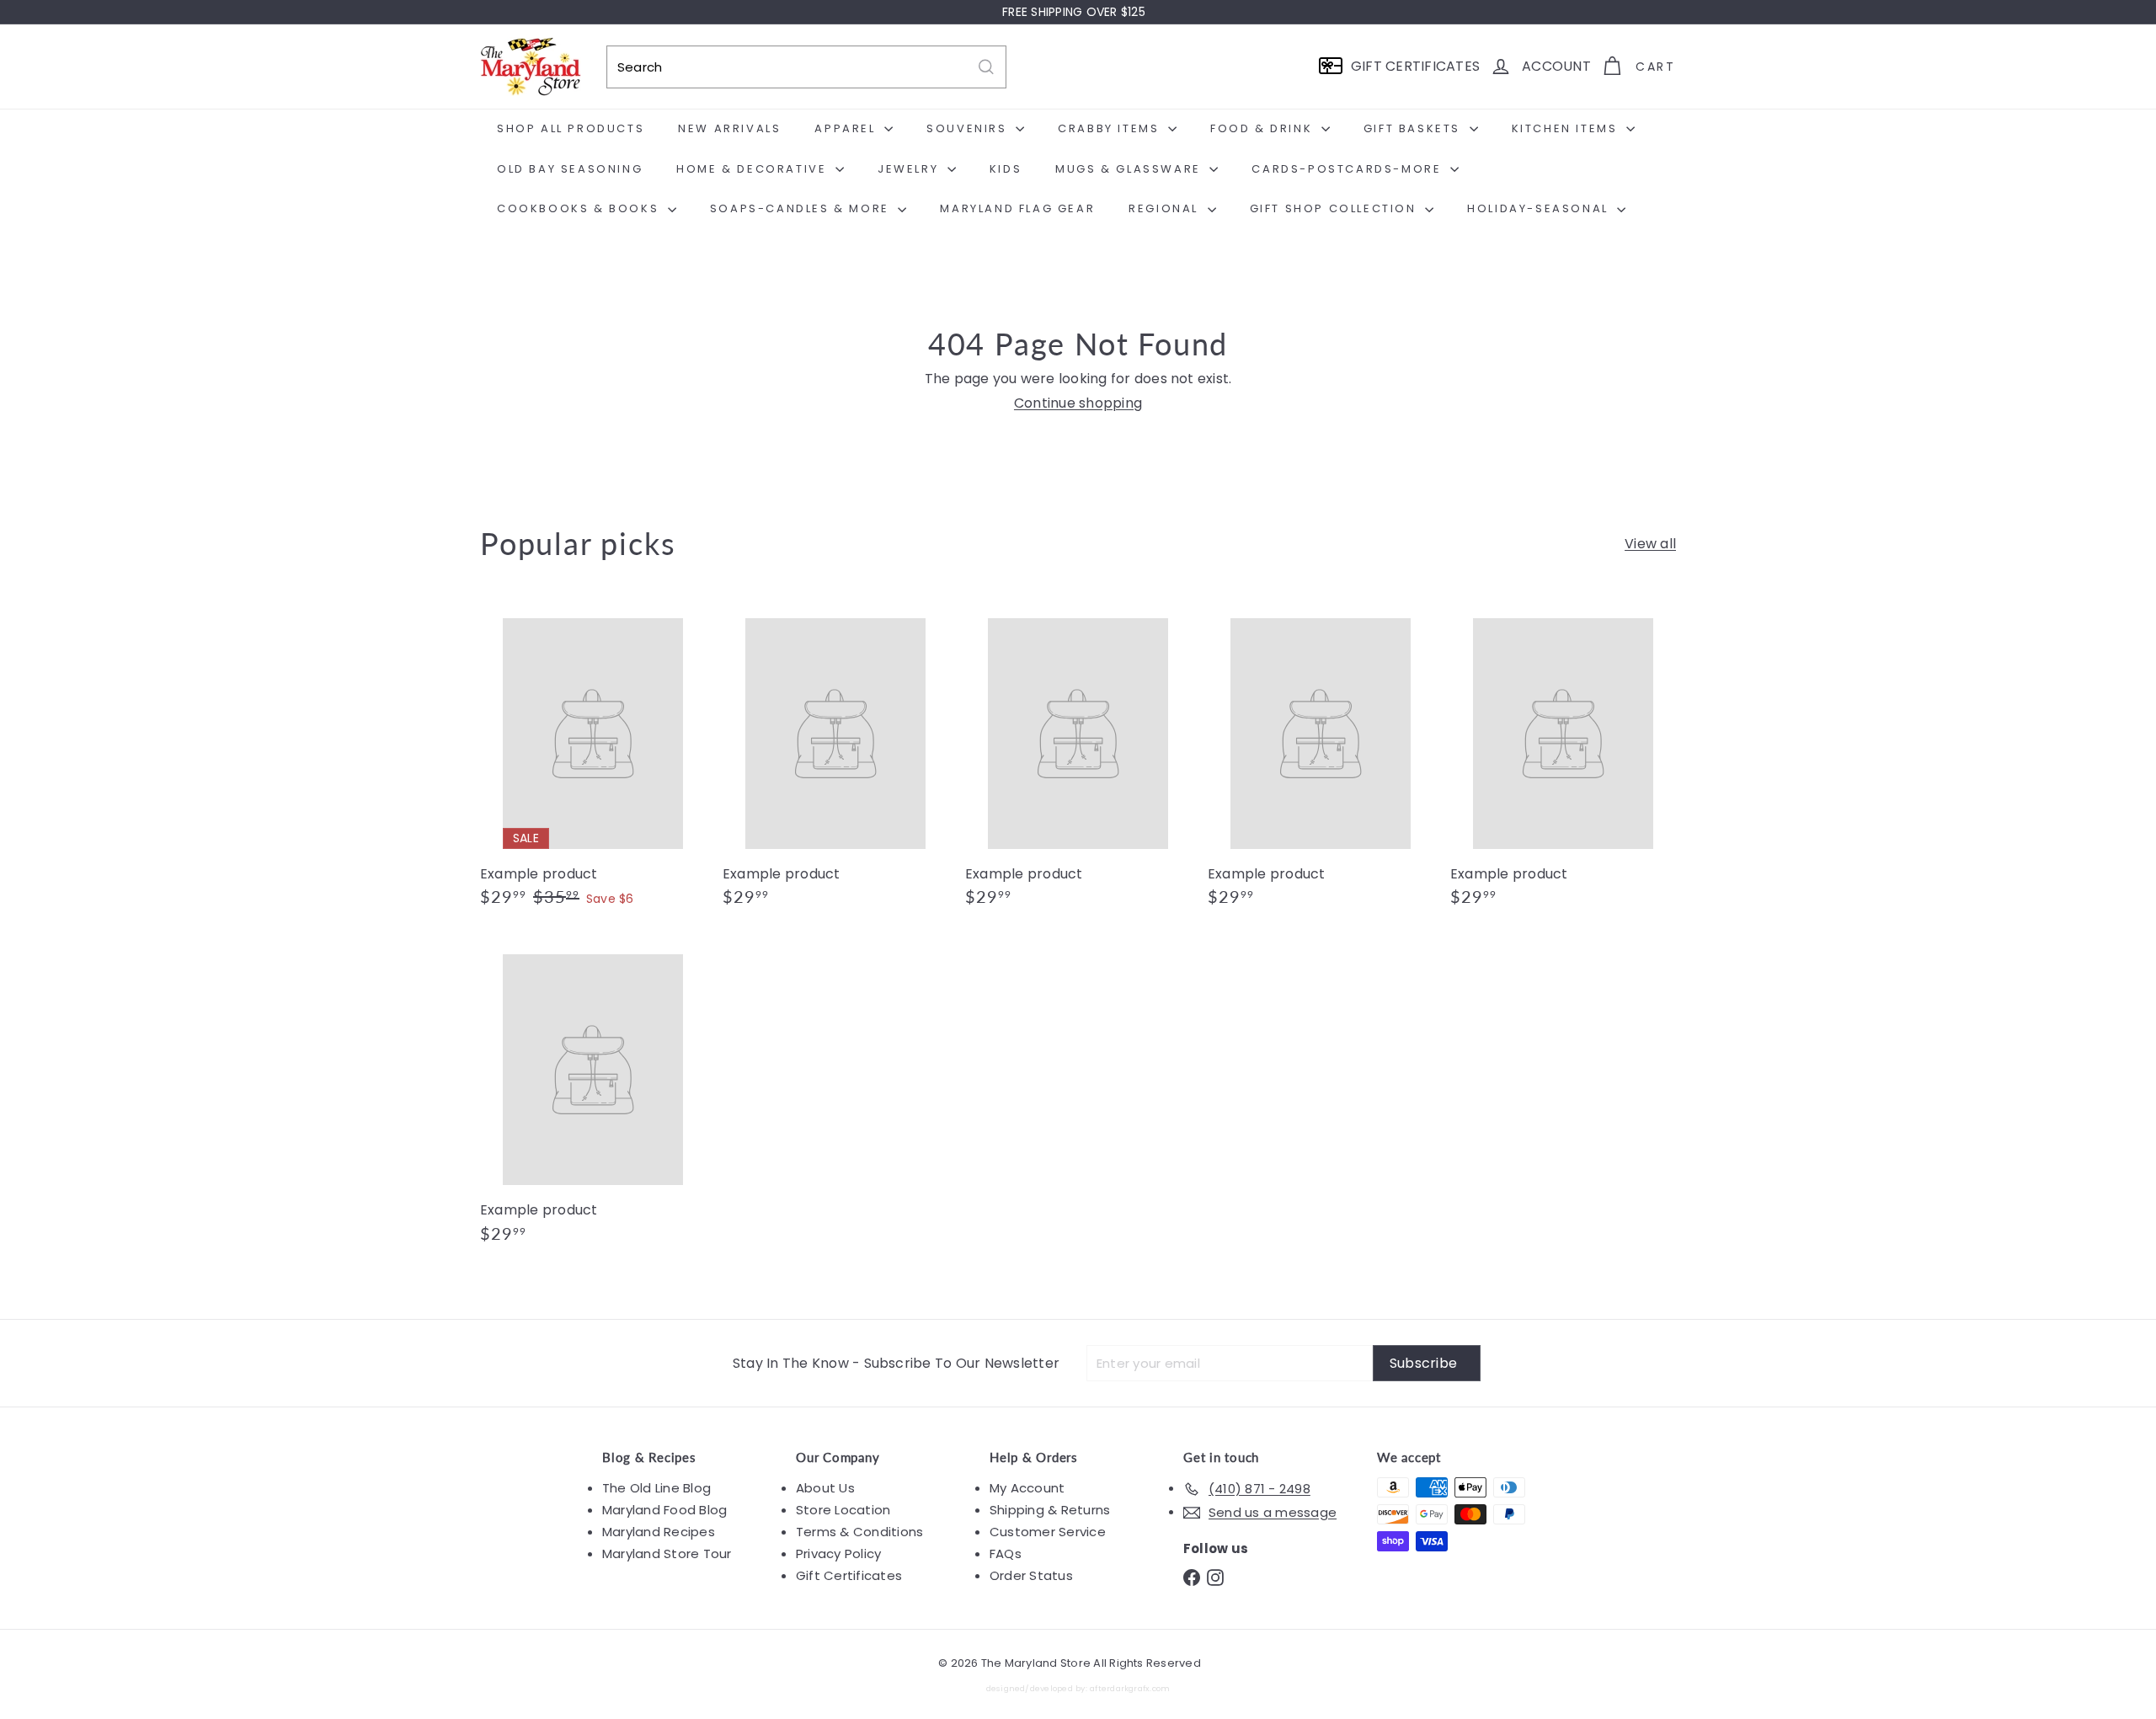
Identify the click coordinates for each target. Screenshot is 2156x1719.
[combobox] (806, 67)
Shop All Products (571, 128)
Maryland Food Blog (664, 1510)
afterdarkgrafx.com (1130, 1688)
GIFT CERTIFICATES (1415, 66)
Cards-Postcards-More (1349, 169)
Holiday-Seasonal (1540, 208)
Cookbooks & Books (580, 208)
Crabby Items (1111, 128)
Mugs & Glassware (1130, 169)
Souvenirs (969, 128)
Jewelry (910, 169)
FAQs (1006, 1554)
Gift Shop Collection (1336, 208)
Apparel (847, 128)
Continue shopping (1078, 403)
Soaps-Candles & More (802, 208)
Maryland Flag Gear (1017, 208)
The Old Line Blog (656, 1488)
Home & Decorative (754, 169)
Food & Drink (1264, 128)
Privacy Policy (838, 1554)
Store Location (843, 1510)
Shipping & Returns (1050, 1510)
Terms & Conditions (859, 1532)
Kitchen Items (1567, 128)
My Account (1027, 1488)
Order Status (1031, 1575)
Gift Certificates (849, 1575)
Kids (1006, 169)
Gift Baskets (1414, 128)
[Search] (986, 67)
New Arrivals (729, 128)
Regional (1166, 208)
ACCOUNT (1556, 66)
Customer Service (1048, 1532)
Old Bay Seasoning (570, 169)
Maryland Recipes (659, 1532)
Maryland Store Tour (667, 1554)
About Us (825, 1488)
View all (1650, 544)
